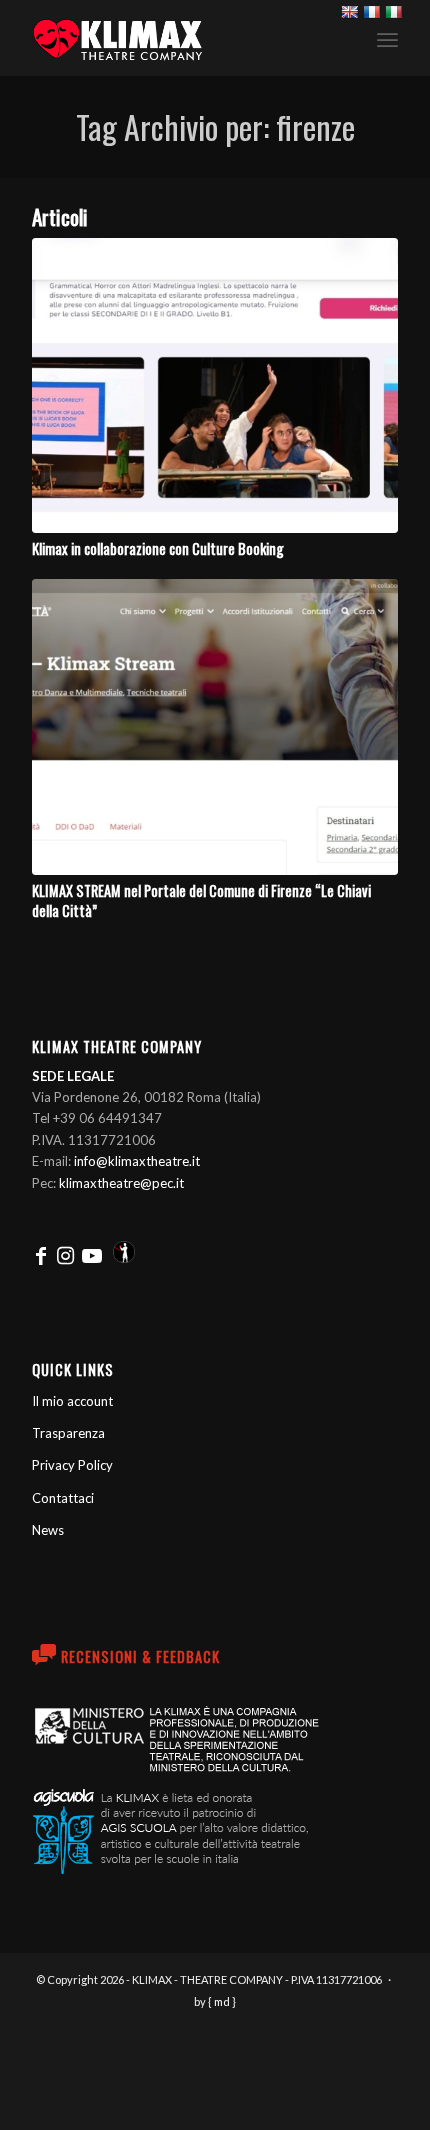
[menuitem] (387, 38)
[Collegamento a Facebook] (41, 1255)
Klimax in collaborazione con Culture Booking (158, 548)
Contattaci (63, 1498)
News (48, 1530)
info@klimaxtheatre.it (137, 1161)
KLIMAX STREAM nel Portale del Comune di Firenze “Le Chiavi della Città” (201, 900)
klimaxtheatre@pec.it (121, 1183)
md (222, 2001)
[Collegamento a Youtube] (92, 1255)
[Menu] (387, 39)
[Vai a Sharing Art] (124, 1255)
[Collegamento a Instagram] (65, 1255)
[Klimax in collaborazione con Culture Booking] (215, 385)
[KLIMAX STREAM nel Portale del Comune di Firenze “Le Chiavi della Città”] (215, 726)
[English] (349, 12)
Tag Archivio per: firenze (215, 126)
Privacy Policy (72, 1465)
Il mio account (72, 1401)
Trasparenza (68, 1433)
